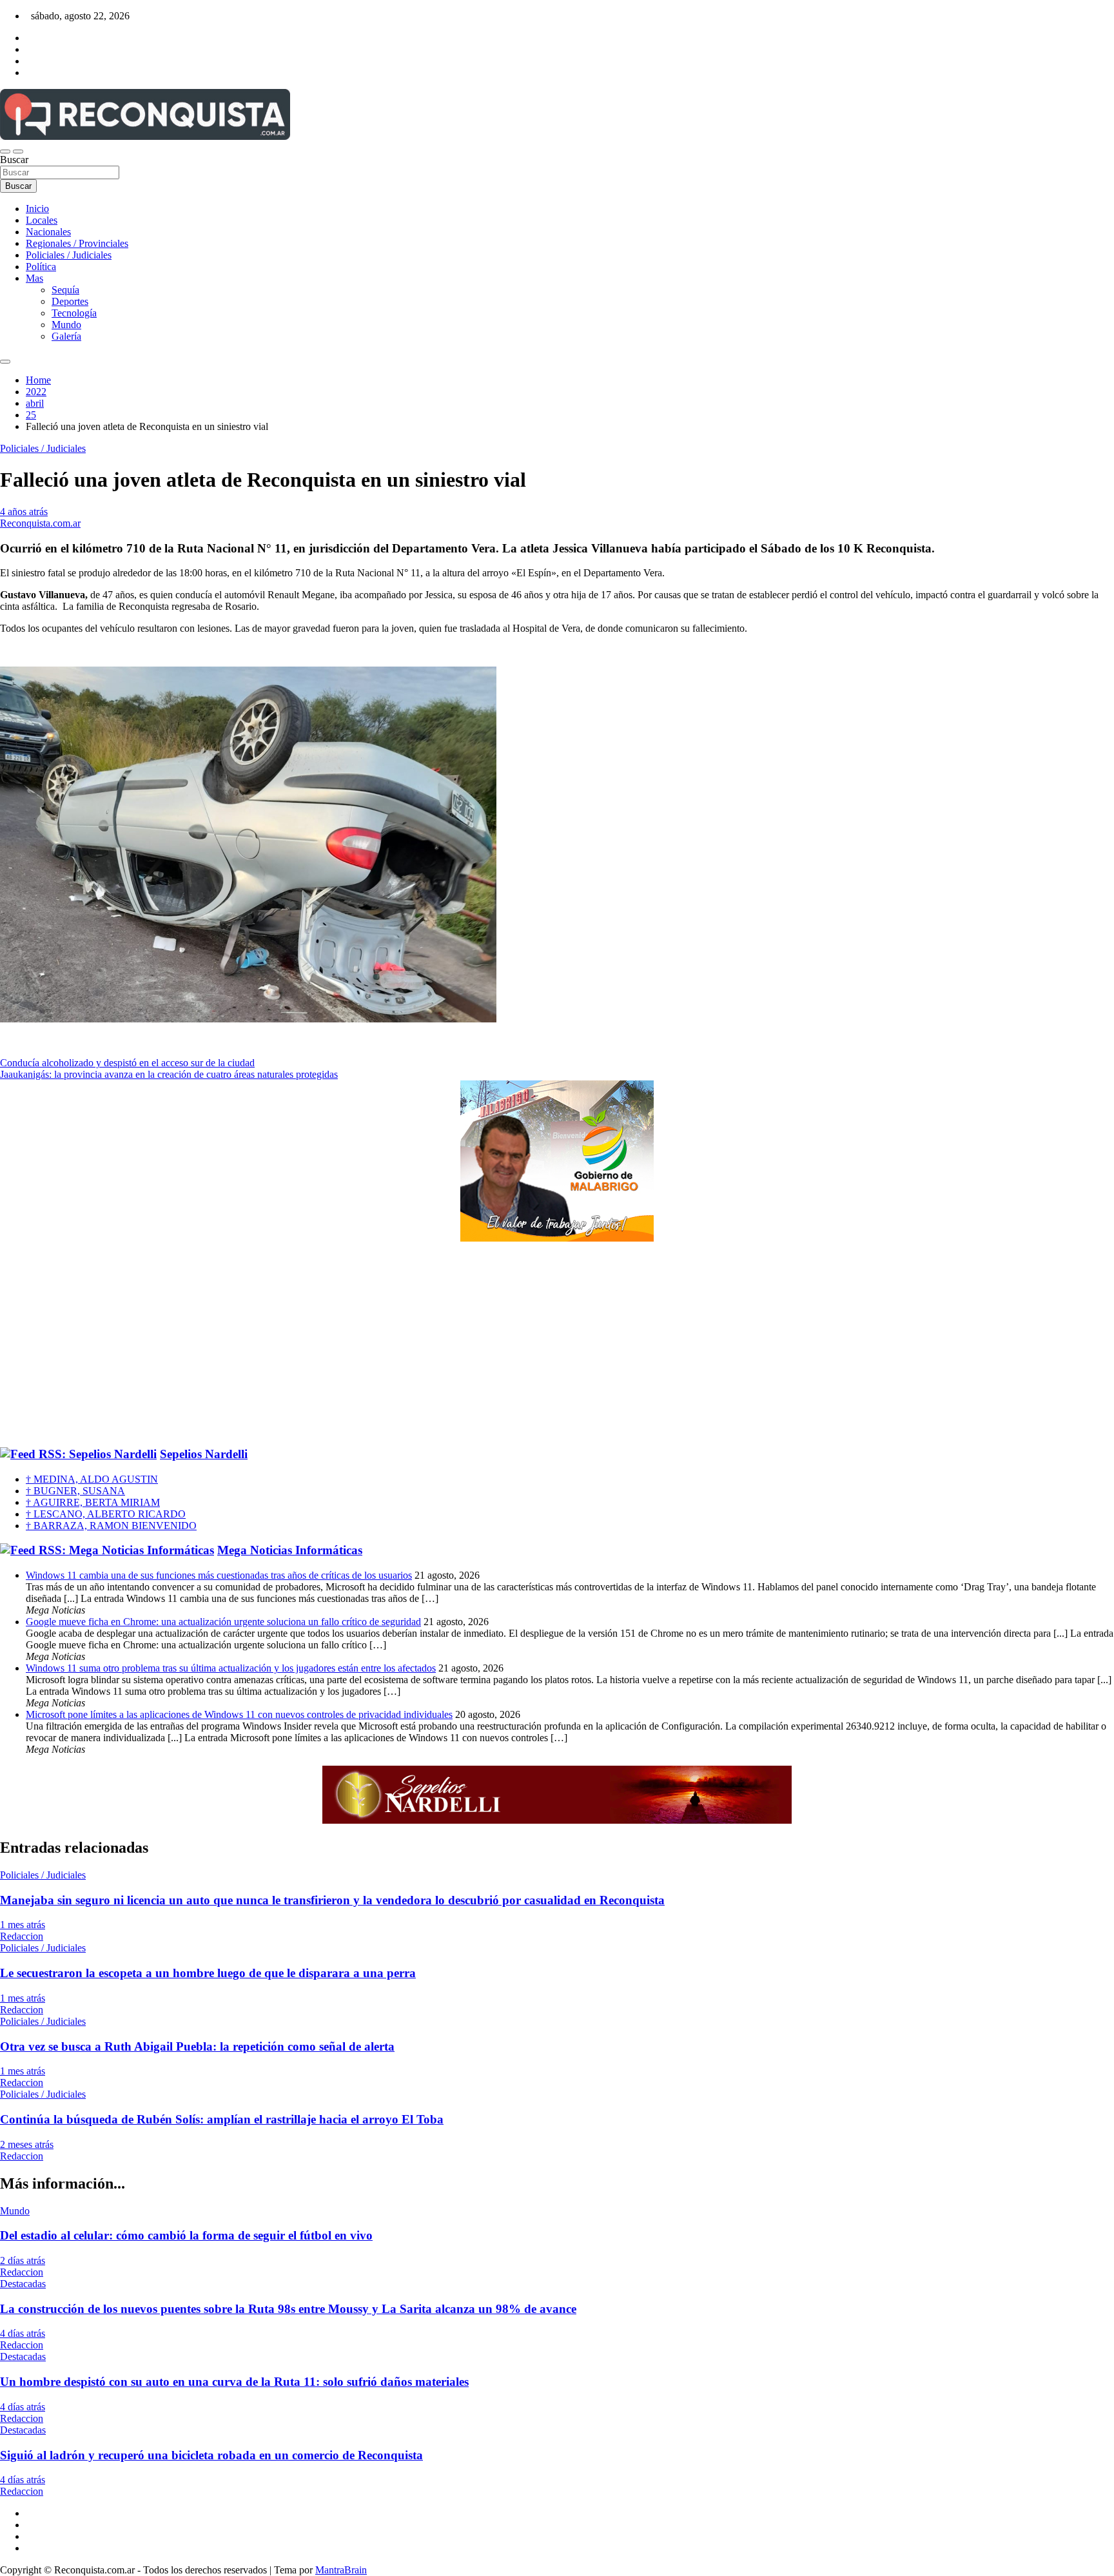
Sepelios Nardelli (204, 1454)
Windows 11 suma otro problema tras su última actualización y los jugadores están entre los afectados (231, 1668)
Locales (42, 220)
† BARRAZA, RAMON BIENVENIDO (111, 1526)
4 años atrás (24, 512)
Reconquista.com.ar (40, 523)
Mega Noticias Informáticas (290, 1550)
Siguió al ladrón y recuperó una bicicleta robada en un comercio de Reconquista (211, 2455)
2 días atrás (23, 2260)
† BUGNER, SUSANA (75, 1491)
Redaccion (22, 1936)
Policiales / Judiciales (69, 255)
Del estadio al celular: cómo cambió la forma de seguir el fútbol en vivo (186, 2235)
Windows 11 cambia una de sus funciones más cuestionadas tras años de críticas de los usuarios (219, 1575)
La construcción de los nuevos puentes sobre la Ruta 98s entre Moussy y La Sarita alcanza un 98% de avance (288, 2309)
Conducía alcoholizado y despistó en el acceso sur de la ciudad (127, 1063)
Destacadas (23, 2284)
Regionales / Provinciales (77, 243)
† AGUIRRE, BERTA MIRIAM (93, 1502)
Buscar (14, 160)
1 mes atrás (23, 1925)
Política (41, 267)
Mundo (66, 325)
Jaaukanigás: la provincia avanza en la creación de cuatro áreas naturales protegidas (169, 1074)
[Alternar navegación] (5, 151)
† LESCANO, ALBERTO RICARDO (106, 1514)
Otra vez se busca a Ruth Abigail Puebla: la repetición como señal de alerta (197, 2046)
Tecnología (74, 313)
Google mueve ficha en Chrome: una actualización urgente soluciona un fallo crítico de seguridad (223, 1622)
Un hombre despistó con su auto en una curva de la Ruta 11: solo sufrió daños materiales (234, 2382)
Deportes (70, 301)
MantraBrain (341, 2570)
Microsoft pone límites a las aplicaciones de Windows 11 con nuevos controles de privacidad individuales (239, 1714)
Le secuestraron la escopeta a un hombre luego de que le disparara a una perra (208, 1973)
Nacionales (48, 232)
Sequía (65, 290)
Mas (34, 278)
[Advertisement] (557, 1345)
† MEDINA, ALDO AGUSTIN (92, 1479)
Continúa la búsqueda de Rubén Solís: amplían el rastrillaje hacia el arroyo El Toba (222, 2119)
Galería (66, 336)
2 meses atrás (27, 2144)
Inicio (37, 209)
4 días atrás (23, 2333)
